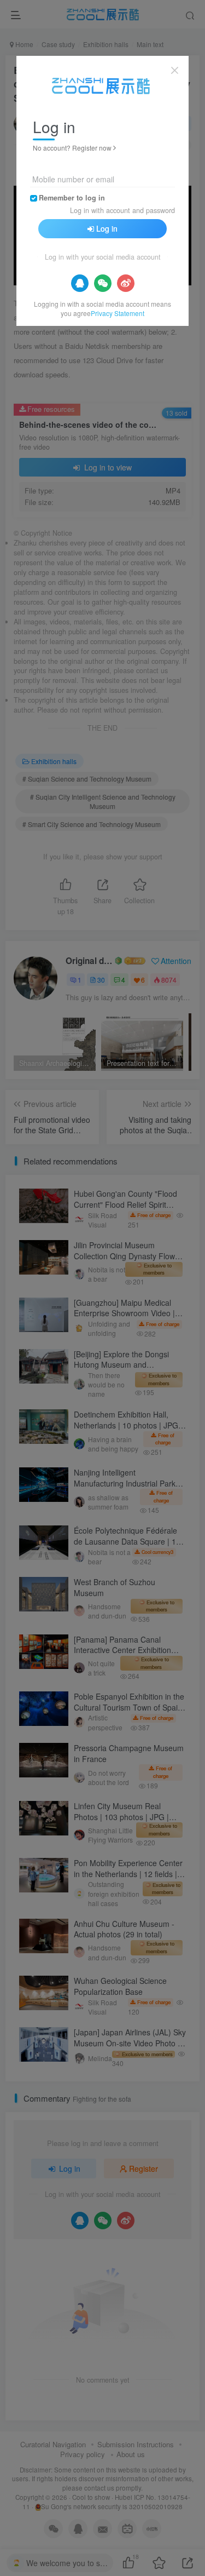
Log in (107, 228)
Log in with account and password (122, 210)
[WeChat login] (103, 283)
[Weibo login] (126, 283)
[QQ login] (80, 283)
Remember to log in (72, 198)
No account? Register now (72, 148)
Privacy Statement (118, 313)
